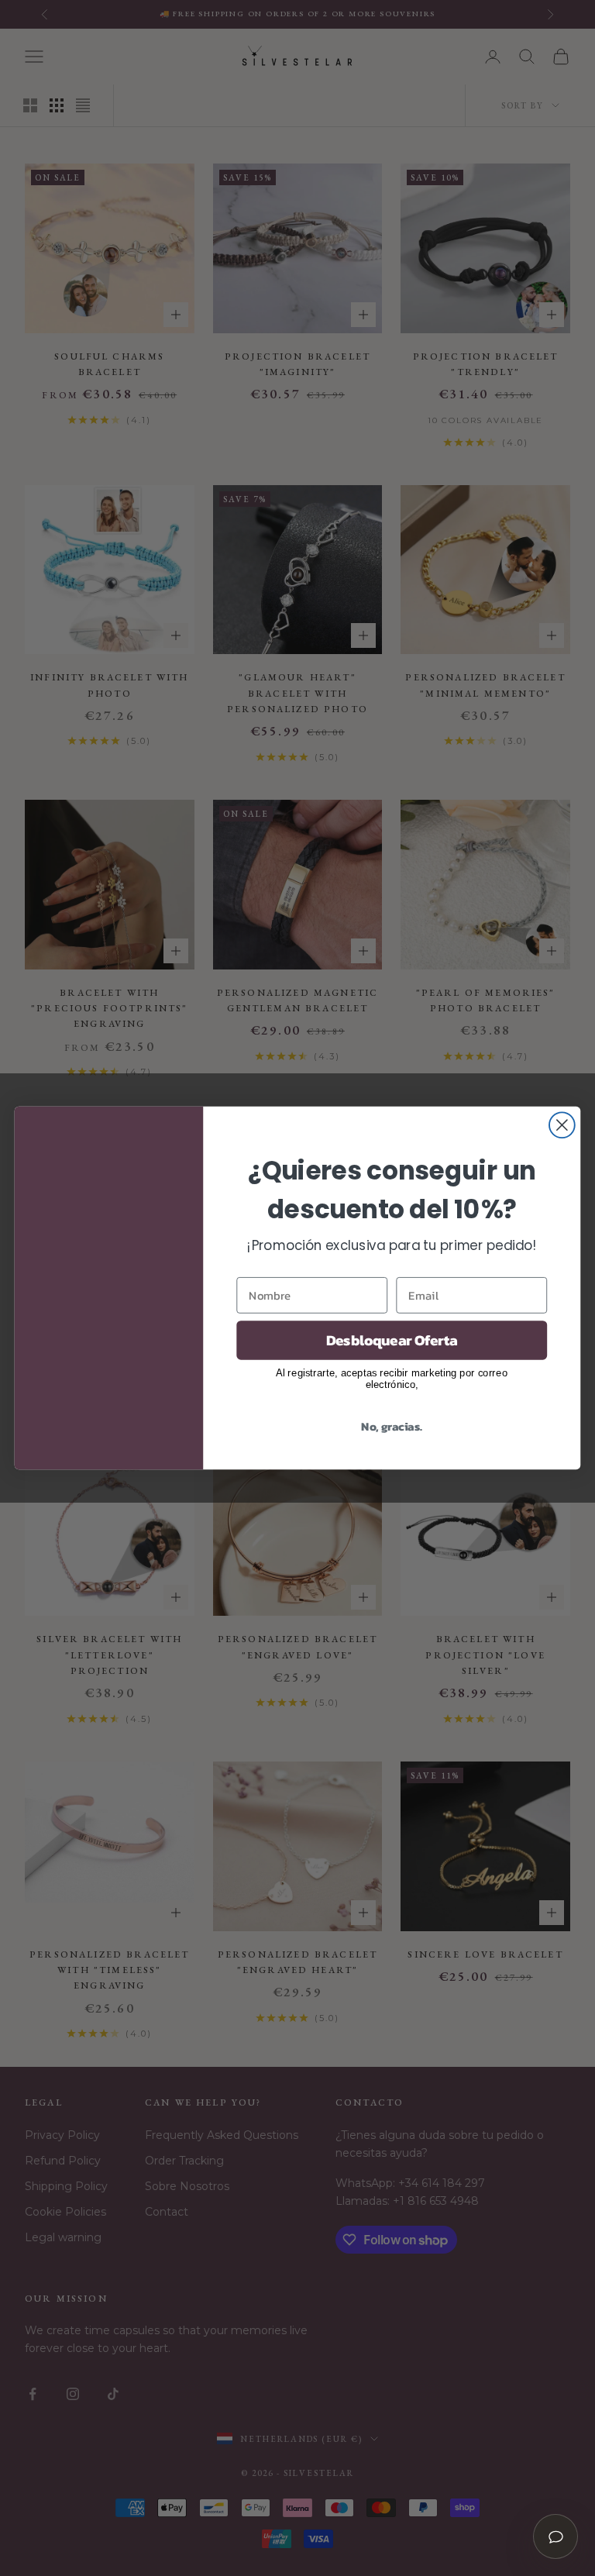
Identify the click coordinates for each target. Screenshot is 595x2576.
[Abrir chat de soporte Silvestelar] (555, 2536)
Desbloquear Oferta (392, 1340)
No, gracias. (392, 1425)
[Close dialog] (562, 1125)
